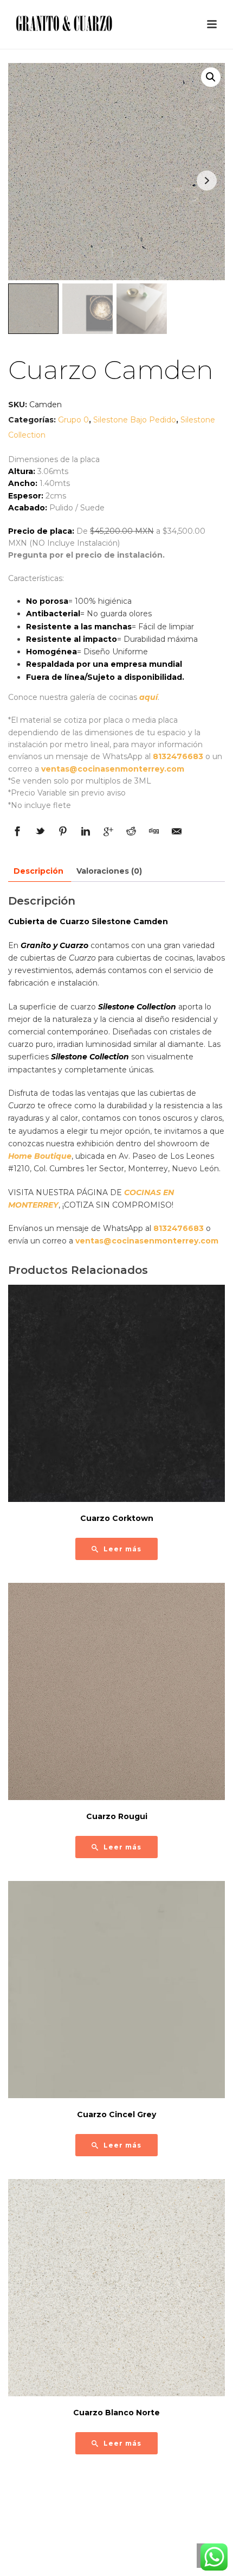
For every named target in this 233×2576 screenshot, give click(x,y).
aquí (148, 697)
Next (207, 181)
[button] (211, 77)
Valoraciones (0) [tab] (109, 871)
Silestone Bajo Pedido (135, 420)
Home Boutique (40, 1156)
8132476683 (178, 756)
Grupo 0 (73, 420)
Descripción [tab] (38, 871)
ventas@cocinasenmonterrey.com (113, 769)
